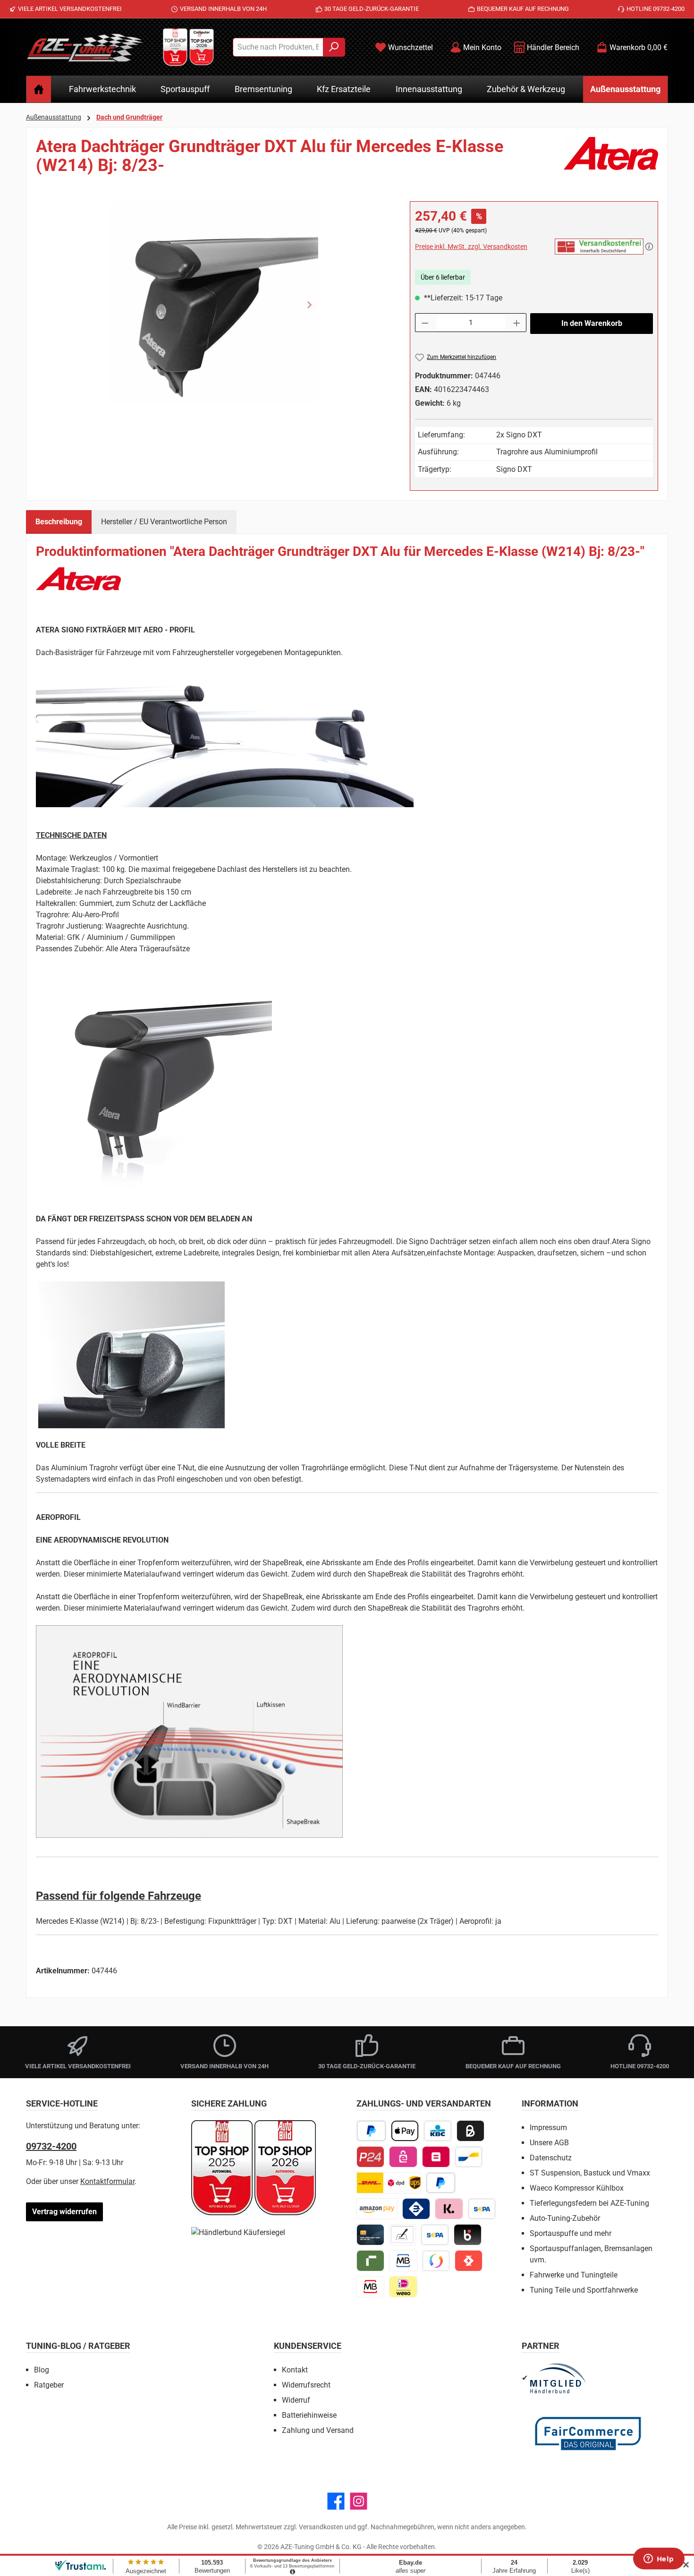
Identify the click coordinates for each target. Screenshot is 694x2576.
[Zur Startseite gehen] (85, 47)
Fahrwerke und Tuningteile (574, 2275)
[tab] (59, 522)
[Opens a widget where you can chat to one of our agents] (659, 2559)
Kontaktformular (107, 2181)
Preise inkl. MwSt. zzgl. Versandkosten (471, 247)
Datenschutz (551, 2158)
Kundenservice (308, 2346)
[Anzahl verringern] (425, 323)
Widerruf (296, 2400)
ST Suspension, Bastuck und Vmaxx (590, 2173)
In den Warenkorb (592, 323)
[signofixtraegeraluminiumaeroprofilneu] (213, 303)
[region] (213, 303)
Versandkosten (321, 2527)
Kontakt (295, 2370)
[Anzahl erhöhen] (517, 323)
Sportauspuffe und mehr (571, 2233)
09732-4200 (51, 2146)
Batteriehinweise (309, 2415)
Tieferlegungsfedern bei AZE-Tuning (589, 2203)
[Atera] (611, 160)
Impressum (548, 2128)
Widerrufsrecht (306, 2385)
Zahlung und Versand (318, 2430)
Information (550, 2103)
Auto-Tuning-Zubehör (565, 2218)
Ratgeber (49, 2385)
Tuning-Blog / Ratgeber (78, 2346)
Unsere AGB (549, 2143)
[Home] (39, 89)
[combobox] (278, 47)
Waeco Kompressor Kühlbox (577, 2188)
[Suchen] (334, 47)
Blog (42, 2370)
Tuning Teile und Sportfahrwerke (584, 2290)
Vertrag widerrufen (64, 2212)
